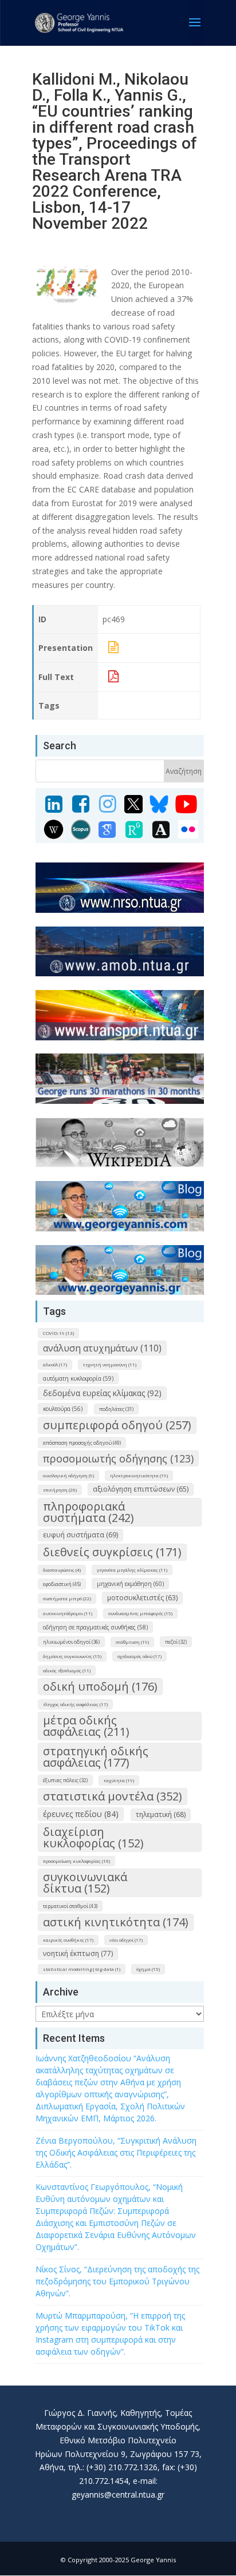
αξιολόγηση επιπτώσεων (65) (141, 1489)
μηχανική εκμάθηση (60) (130, 1584)
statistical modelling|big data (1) (82, 1969)
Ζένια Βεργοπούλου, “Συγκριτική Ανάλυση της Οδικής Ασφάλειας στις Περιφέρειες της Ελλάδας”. (116, 2152)
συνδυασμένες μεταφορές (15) (140, 1613)
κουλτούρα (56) (63, 1409)
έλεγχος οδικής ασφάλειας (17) (75, 1704)
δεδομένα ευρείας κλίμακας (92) (102, 1393)
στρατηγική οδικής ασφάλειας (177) (96, 1757)
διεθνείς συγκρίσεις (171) (112, 1552)
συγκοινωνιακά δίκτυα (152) (85, 1883)
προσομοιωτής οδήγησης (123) (118, 1458)
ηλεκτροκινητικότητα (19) (139, 1475)
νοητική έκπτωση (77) (78, 1953)
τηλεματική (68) (161, 1814)
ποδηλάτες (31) (116, 1409)
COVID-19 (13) (58, 1333)
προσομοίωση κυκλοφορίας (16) (76, 1861)
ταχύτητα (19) (119, 1780)
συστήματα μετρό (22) (67, 1598)
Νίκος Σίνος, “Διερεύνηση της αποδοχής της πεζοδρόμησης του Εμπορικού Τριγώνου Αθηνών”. (117, 2281)
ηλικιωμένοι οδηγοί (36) (71, 1642)
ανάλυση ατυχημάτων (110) (102, 1348)
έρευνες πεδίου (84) (81, 1814)
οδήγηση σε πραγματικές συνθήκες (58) (95, 1627)
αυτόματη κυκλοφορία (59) (78, 1378)
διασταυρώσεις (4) (62, 1570)
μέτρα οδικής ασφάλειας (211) (86, 1726)
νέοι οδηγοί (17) (126, 1940)
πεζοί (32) (176, 1642)
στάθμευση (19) (132, 1642)
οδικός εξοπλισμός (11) (67, 1670)
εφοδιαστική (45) (62, 1584)
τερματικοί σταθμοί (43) (70, 1906)
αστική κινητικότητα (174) (116, 1922)
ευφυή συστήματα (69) (80, 1535)
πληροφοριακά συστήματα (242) (88, 1512)
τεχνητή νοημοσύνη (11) (110, 1364)
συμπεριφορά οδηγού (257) (117, 1425)
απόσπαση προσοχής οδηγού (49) (82, 1443)
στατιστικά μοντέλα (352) (113, 1796)
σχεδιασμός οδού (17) (139, 1656)
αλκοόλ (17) (55, 1364)
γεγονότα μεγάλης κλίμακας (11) (132, 1570)
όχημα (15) (148, 1969)
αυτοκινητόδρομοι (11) (68, 1613)
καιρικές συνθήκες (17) (68, 1940)
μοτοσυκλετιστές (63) (142, 1598)
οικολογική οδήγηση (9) (68, 1475)
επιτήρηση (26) (60, 1490)
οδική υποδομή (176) (100, 1686)
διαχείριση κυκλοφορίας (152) (93, 1837)
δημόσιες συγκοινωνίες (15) (72, 1656)
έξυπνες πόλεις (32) (65, 1780)
